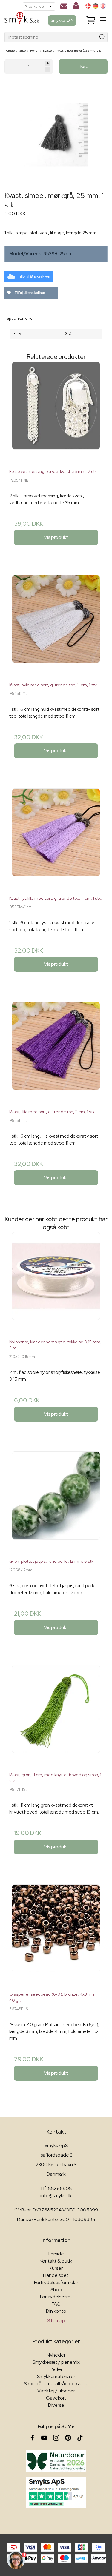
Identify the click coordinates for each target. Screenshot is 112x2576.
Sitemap (56, 2321)
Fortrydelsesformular (56, 2282)
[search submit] (103, 37)
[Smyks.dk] (22, 20)
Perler (56, 2369)
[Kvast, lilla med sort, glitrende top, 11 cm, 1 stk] (56, 1053)
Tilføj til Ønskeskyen (34, 276)
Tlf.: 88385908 (56, 2188)
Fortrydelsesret (56, 2297)
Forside (56, 2254)
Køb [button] (85, 66)
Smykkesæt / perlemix (56, 2362)
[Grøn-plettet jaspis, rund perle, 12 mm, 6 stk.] (56, 1503)
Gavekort (56, 2398)
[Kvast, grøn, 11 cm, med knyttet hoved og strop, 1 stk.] (56, 1716)
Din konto (56, 2311)
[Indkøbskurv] (91, 20)
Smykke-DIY (62, 20)
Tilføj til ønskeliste (29, 293)
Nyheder (56, 2355)
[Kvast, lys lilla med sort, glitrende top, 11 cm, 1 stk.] (56, 840)
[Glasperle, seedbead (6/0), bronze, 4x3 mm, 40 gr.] (56, 1936)
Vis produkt (56, 537)
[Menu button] (103, 20)
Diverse (56, 2405)
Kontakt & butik (56, 2261)
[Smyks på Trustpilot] (56, 2492)
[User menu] (76, 7)
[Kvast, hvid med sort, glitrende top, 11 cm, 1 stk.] (56, 626)
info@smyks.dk (56, 2196)
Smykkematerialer (56, 2376)
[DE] (96, 6)
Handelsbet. (56, 2275)
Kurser (56, 2268)
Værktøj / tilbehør (56, 2391)
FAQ (56, 2304)
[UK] (103, 6)
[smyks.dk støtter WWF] (56, 2461)
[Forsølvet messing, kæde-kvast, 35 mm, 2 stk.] (56, 413)
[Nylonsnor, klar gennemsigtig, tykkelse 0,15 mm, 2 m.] (56, 1283)
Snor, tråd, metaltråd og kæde (56, 2384)
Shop (56, 2290)
